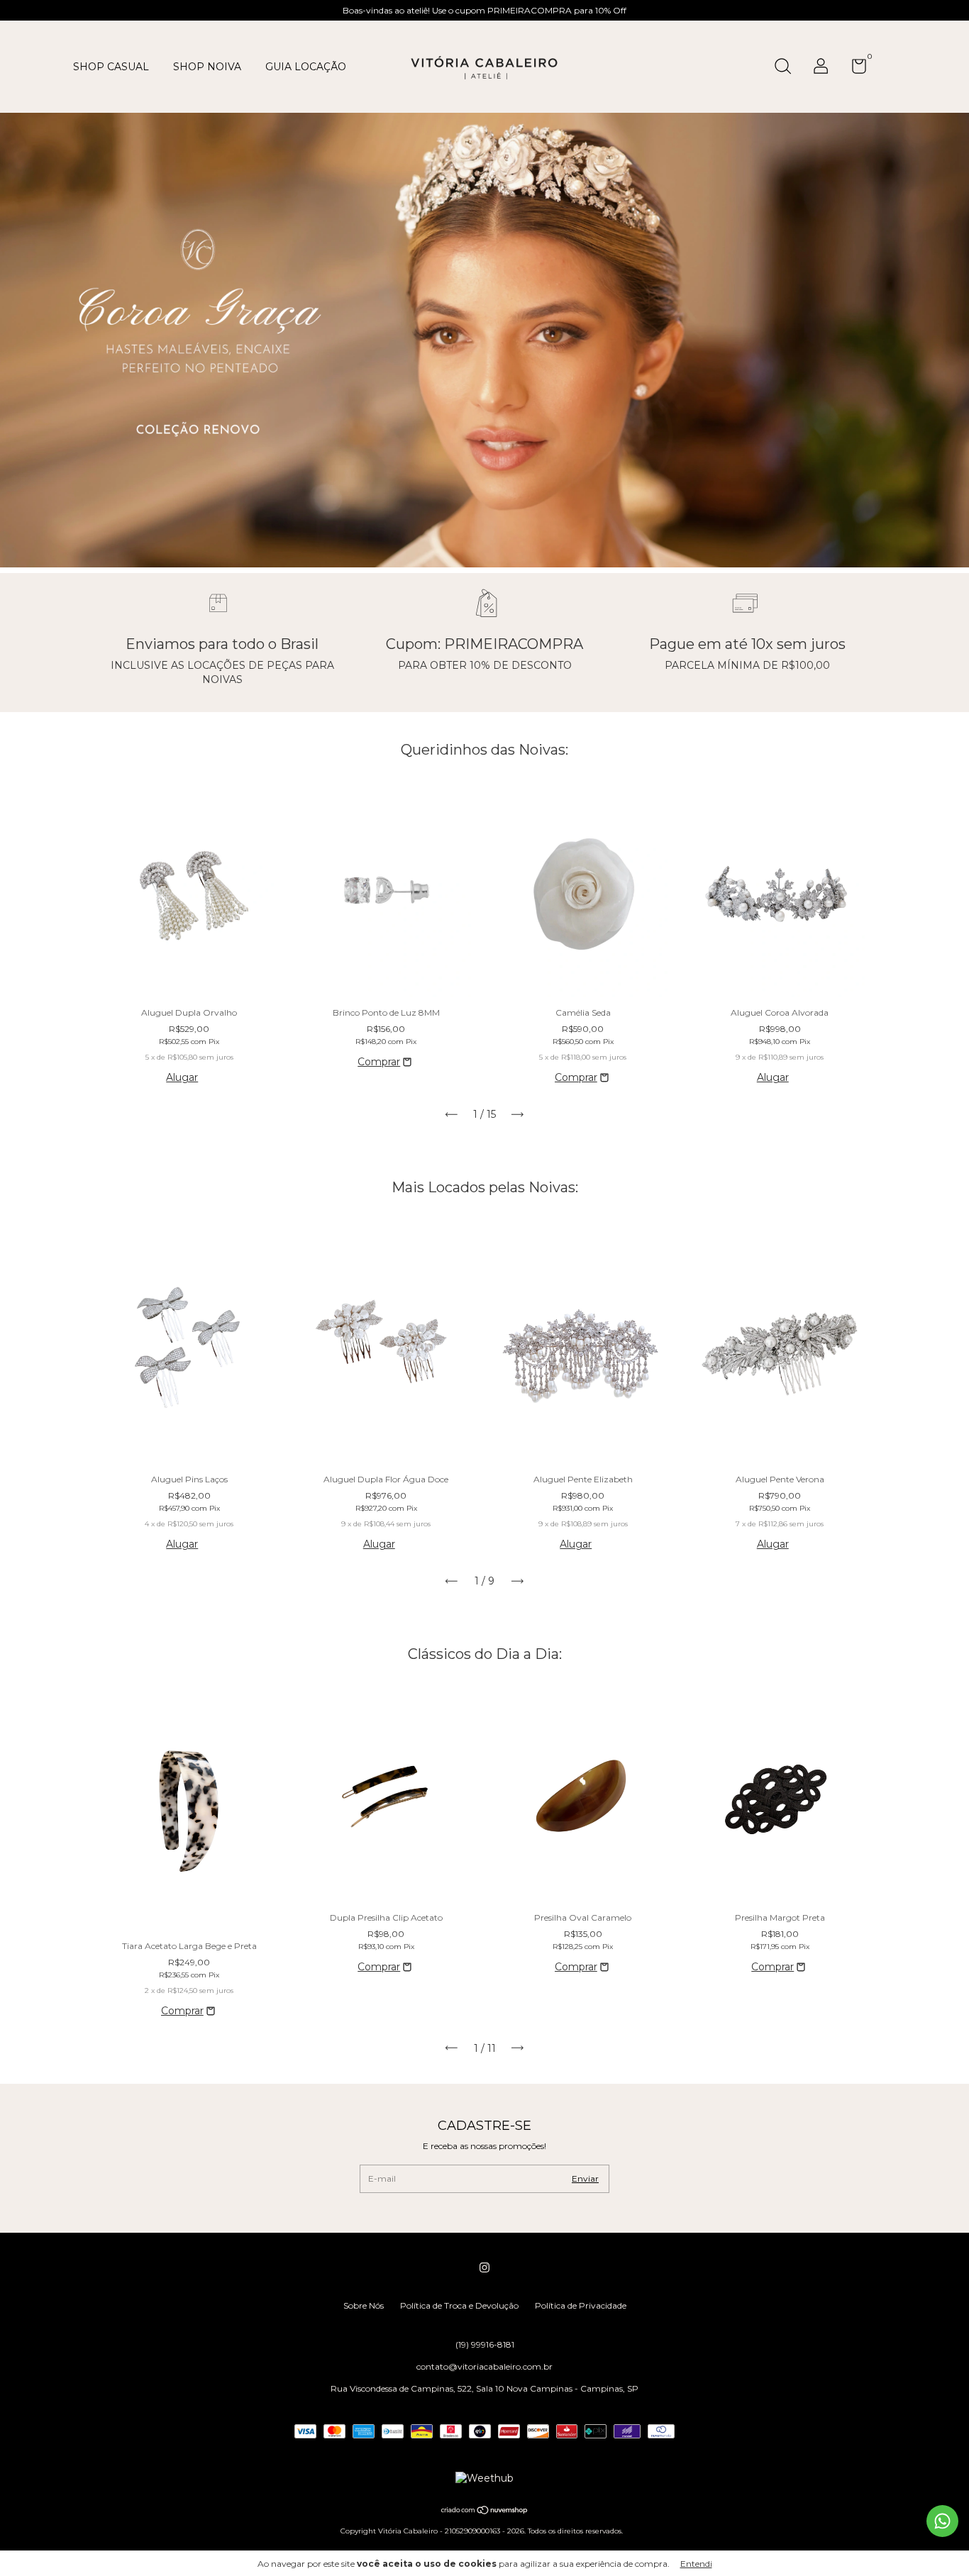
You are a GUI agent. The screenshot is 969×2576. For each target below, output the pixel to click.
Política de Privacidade (581, 2305)
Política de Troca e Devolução (459, 2305)
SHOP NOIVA (207, 67)
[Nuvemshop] (485, 2511)
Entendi (696, 2564)
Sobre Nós (364, 2305)
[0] (854, 69)
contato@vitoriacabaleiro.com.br (484, 2366)
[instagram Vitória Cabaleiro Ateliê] (484, 2267)
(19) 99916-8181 (485, 2344)
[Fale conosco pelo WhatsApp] (942, 2521)
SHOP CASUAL (111, 67)
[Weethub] (484, 2478)
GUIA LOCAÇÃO (306, 67)
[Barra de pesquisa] (788, 68)
